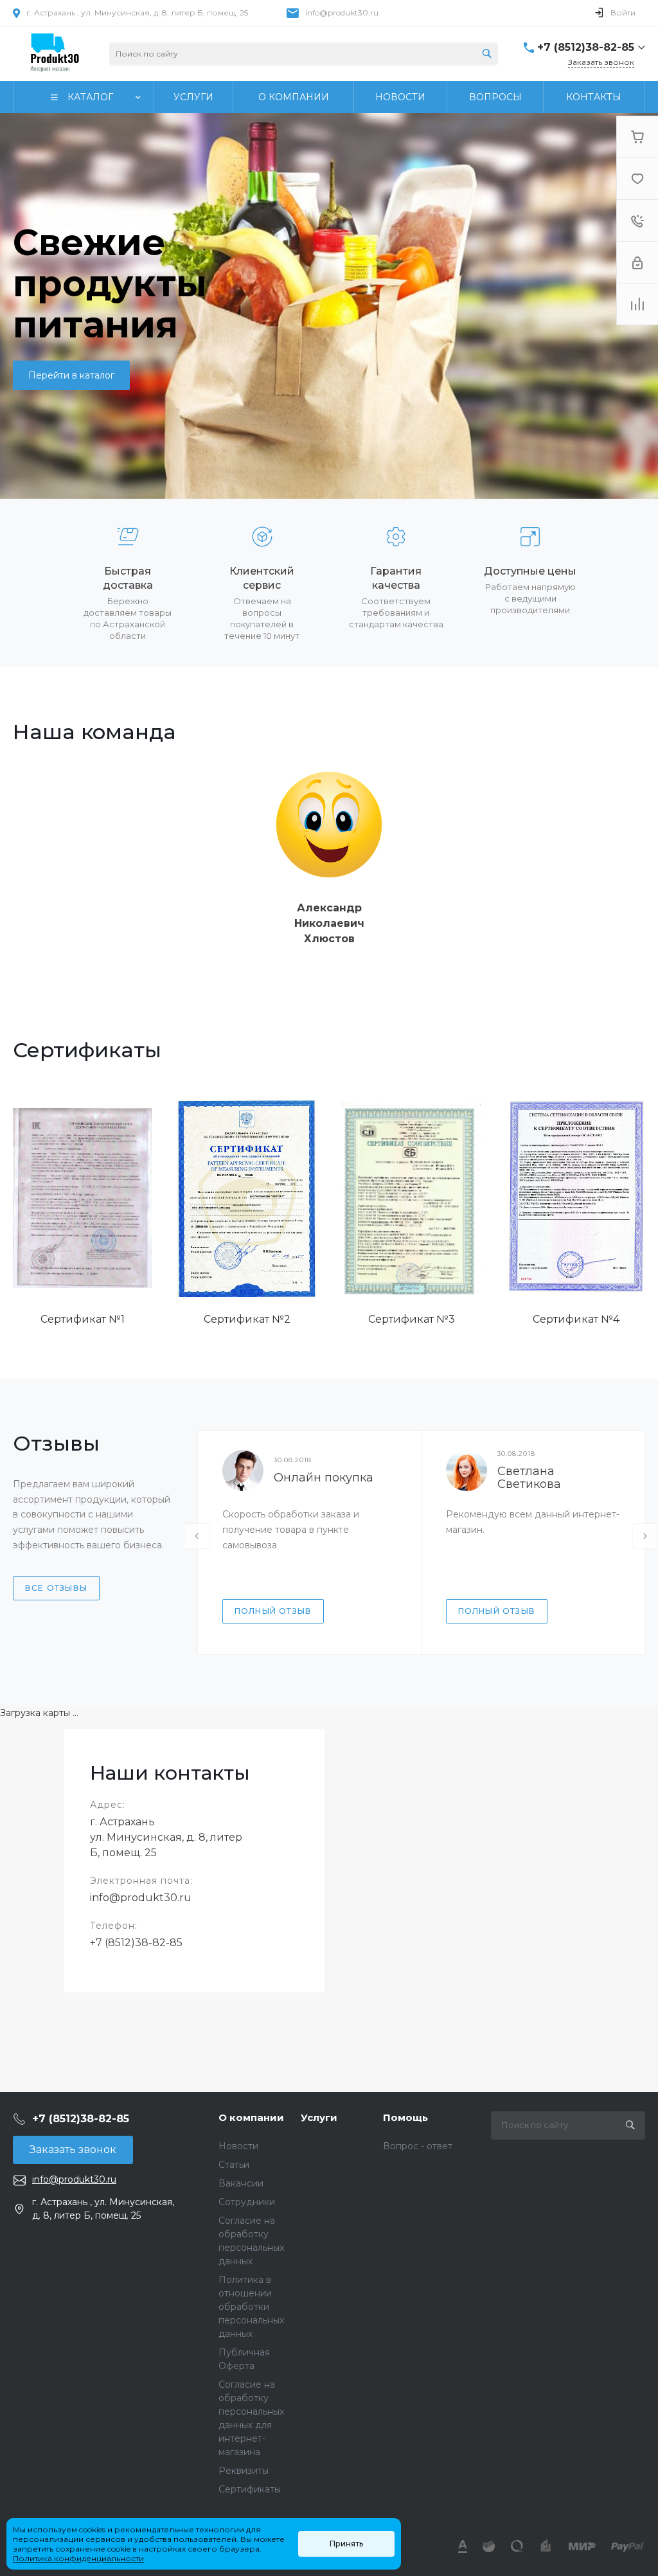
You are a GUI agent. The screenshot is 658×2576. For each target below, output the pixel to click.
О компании (251, 2117)
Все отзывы (56, 1588)
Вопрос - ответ (418, 2146)
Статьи (234, 2165)
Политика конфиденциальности (78, 2558)
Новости (238, 2146)
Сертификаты (250, 2489)
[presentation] (197, 1536)
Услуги (319, 2117)
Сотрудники (247, 2202)
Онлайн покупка (324, 1478)
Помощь (405, 2117)
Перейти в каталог (71, 375)
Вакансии (241, 2183)
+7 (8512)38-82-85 (136, 1943)
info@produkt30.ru (342, 13)
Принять (346, 2544)
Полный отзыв (273, 1611)
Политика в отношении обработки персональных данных (251, 2307)
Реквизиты (244, 2471)
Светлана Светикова (529, 1478)
